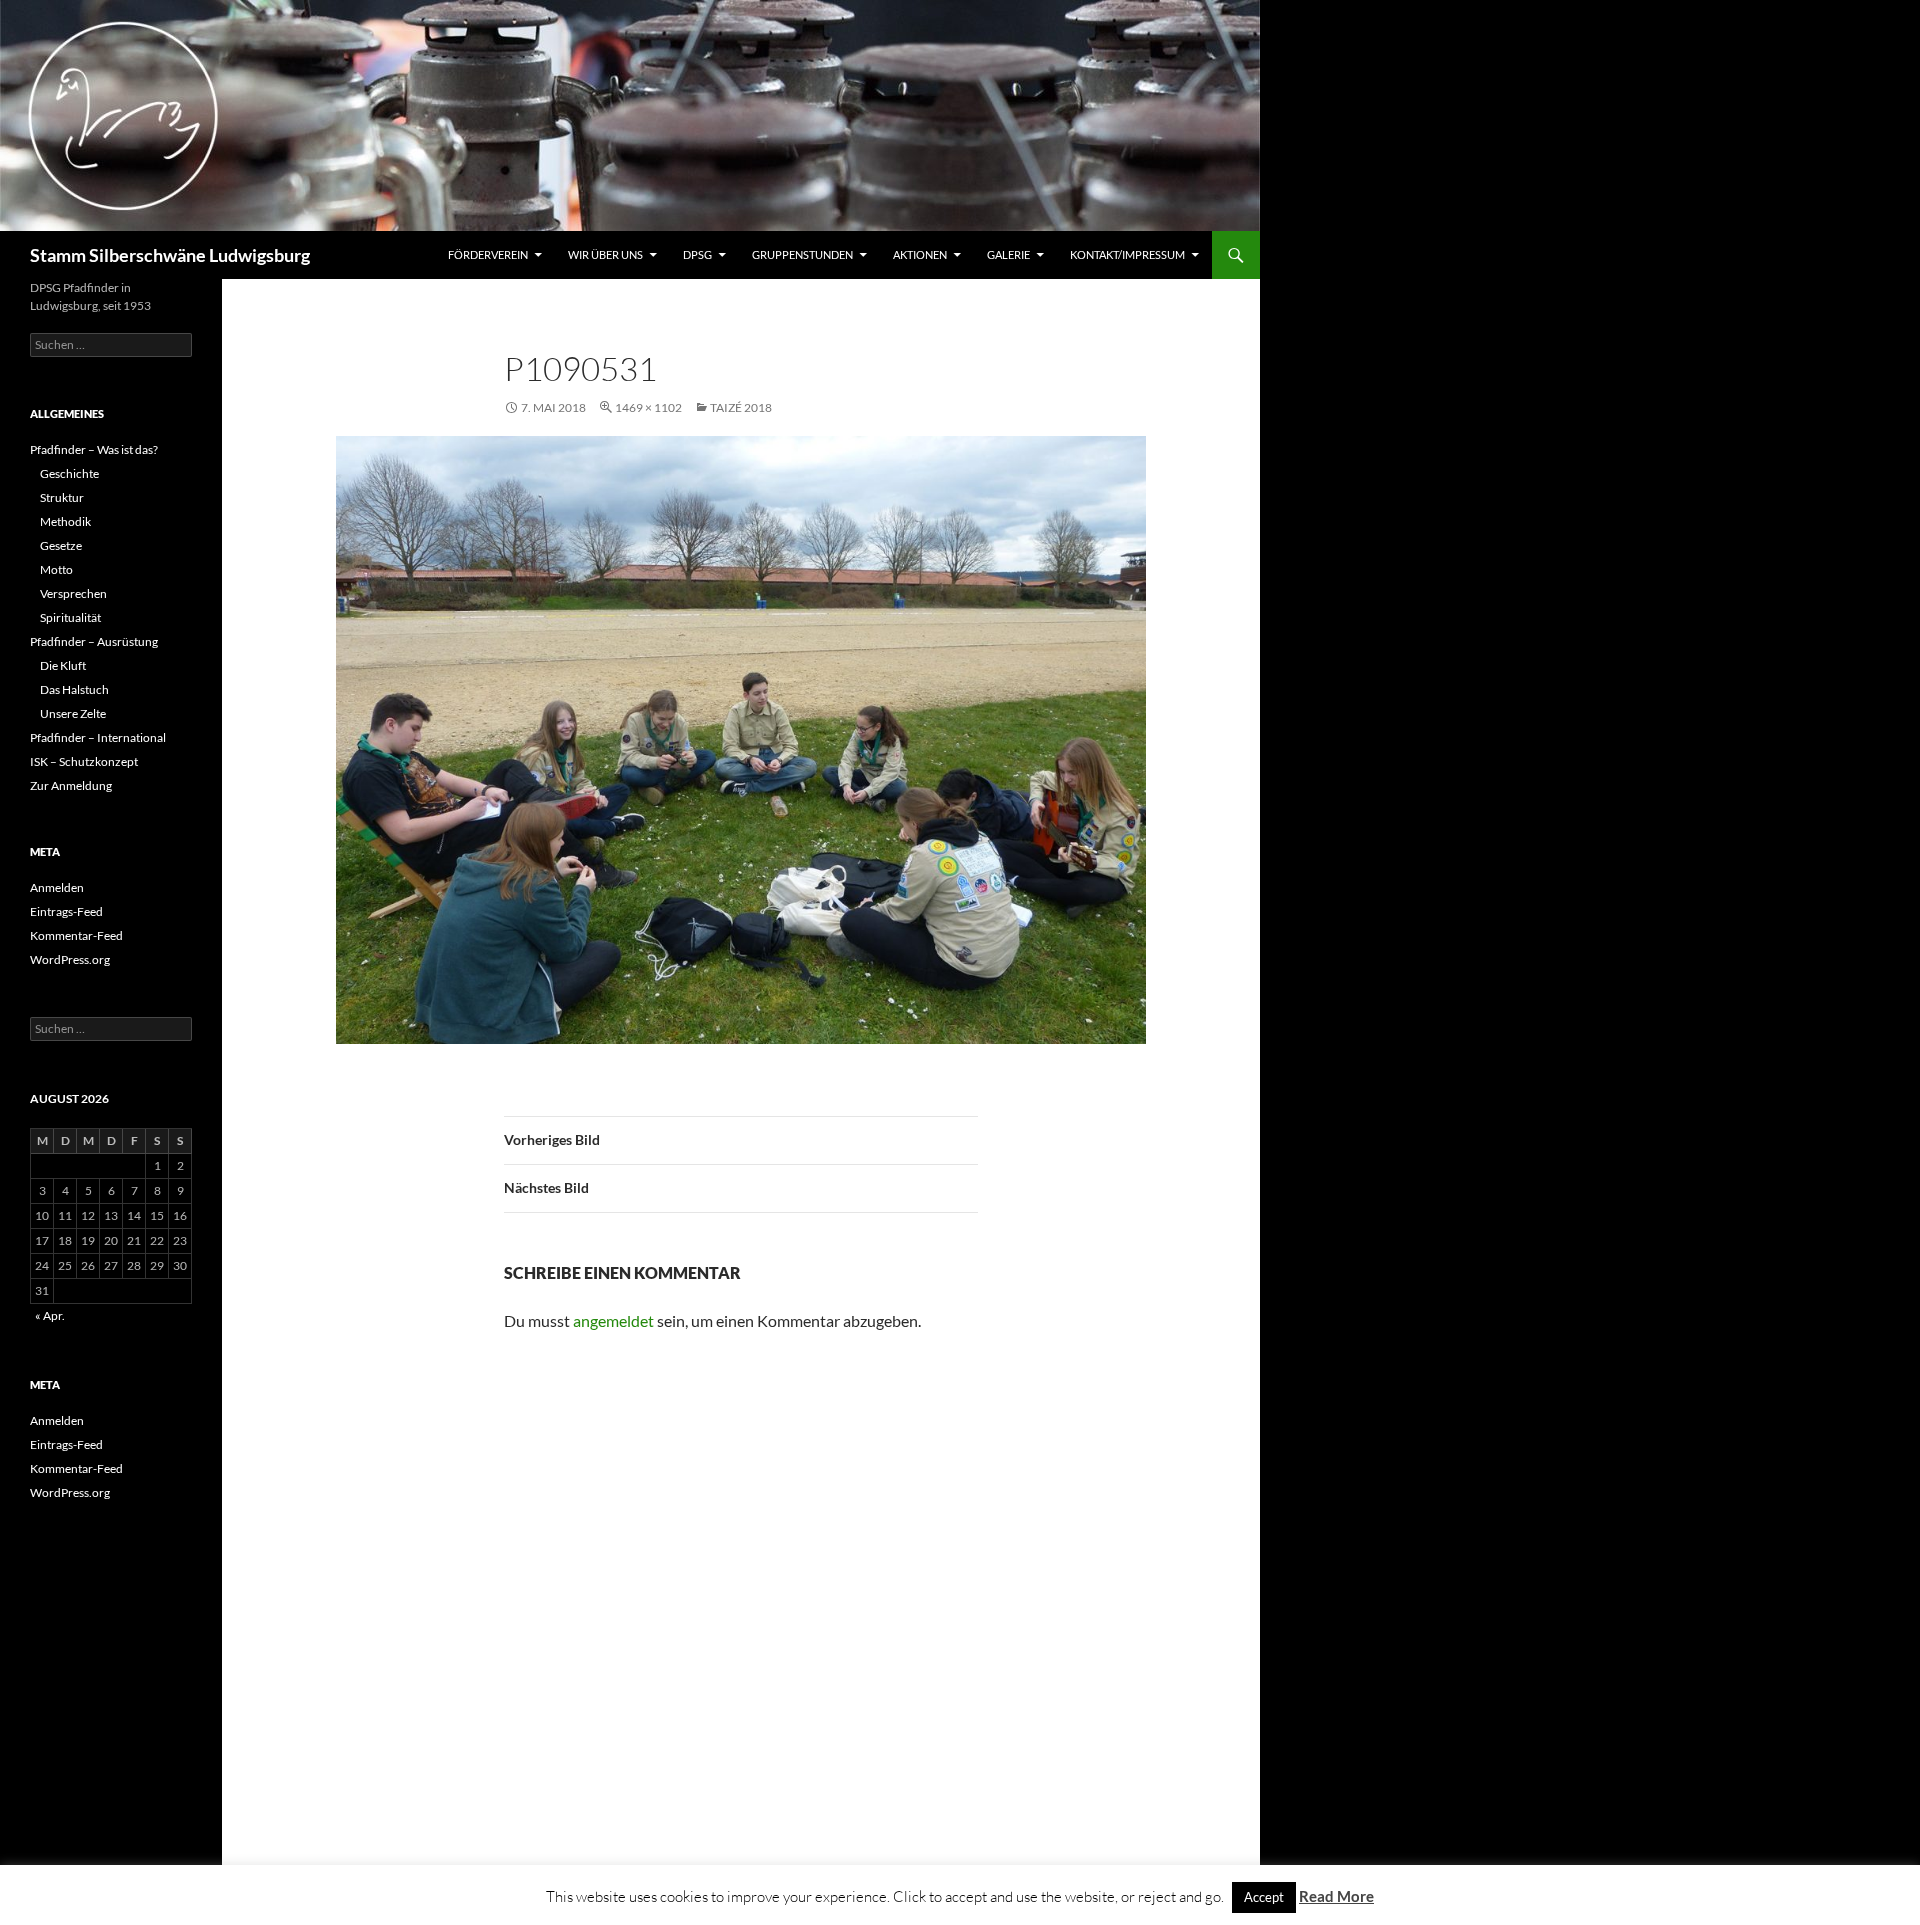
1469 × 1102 (648, 407)
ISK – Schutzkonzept (84, 761)
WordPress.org (70, 959)
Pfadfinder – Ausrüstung (94, 641)
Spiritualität (70, 617)
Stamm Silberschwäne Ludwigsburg (170, 255)
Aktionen (920, 254)
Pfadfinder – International (98, 737)
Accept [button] (1264, 1897)
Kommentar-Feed (76, 935)
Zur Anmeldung (71, 785)
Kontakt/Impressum (1127, 254)
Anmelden (57, 887)
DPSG (697, 254)
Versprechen (73, 593)
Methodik (65, 521)
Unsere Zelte (73, 713)
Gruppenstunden (802, 254)
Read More (1336, 1896)
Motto (56, 569)
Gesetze (61, 545)
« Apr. (50, 1315)
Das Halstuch (74, 689)
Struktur (62, 497)
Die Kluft (63, 665)
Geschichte (69, 473)
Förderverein (488, 254)
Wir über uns (605, 254)
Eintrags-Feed (66, 911)
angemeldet (613, 1320)
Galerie (1008, 254)
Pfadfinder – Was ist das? (94, 449)
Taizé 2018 (741, 407)
